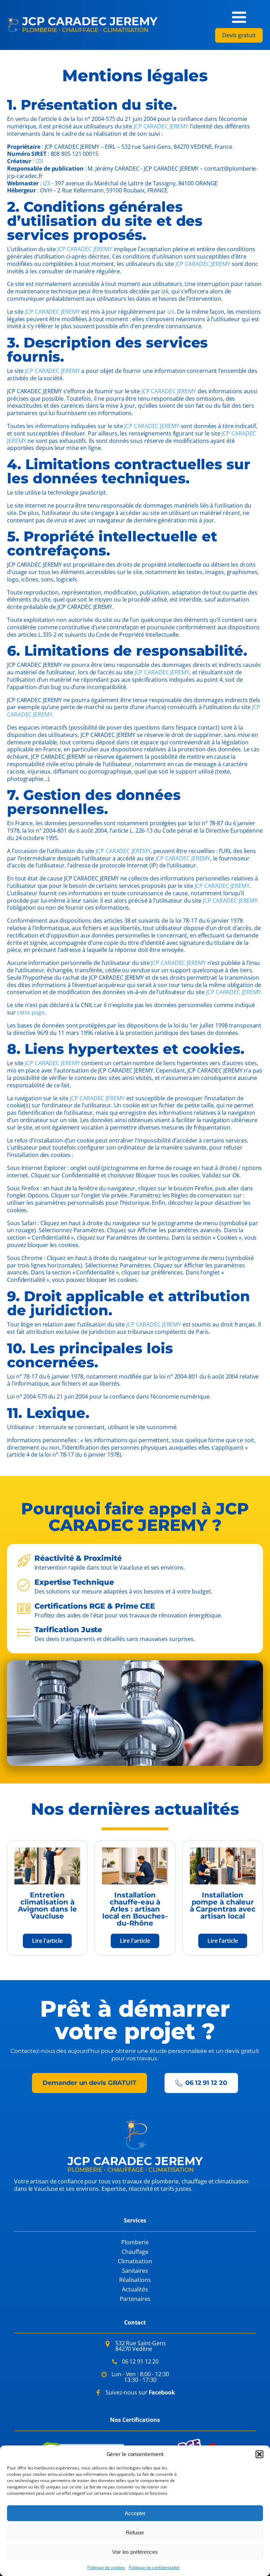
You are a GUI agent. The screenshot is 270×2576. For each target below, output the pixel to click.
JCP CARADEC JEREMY (161, 126)
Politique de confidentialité (154, 2567)
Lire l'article (47, 1941)
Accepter (135, 2513)
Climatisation (135, 2261)
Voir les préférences (135, 2552)
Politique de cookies (106, 2567)
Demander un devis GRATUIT (89, 2083)
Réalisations (135, 2280)
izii (171, 312)
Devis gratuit (239, 35)
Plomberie (135, 2242)
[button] (259, 2454)
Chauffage (135, 2252)
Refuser (135, 2533)
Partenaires (135, 2299)
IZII (39, 161)
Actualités (135, 2289)
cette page (31, 1012)
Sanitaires (135, 2271)
